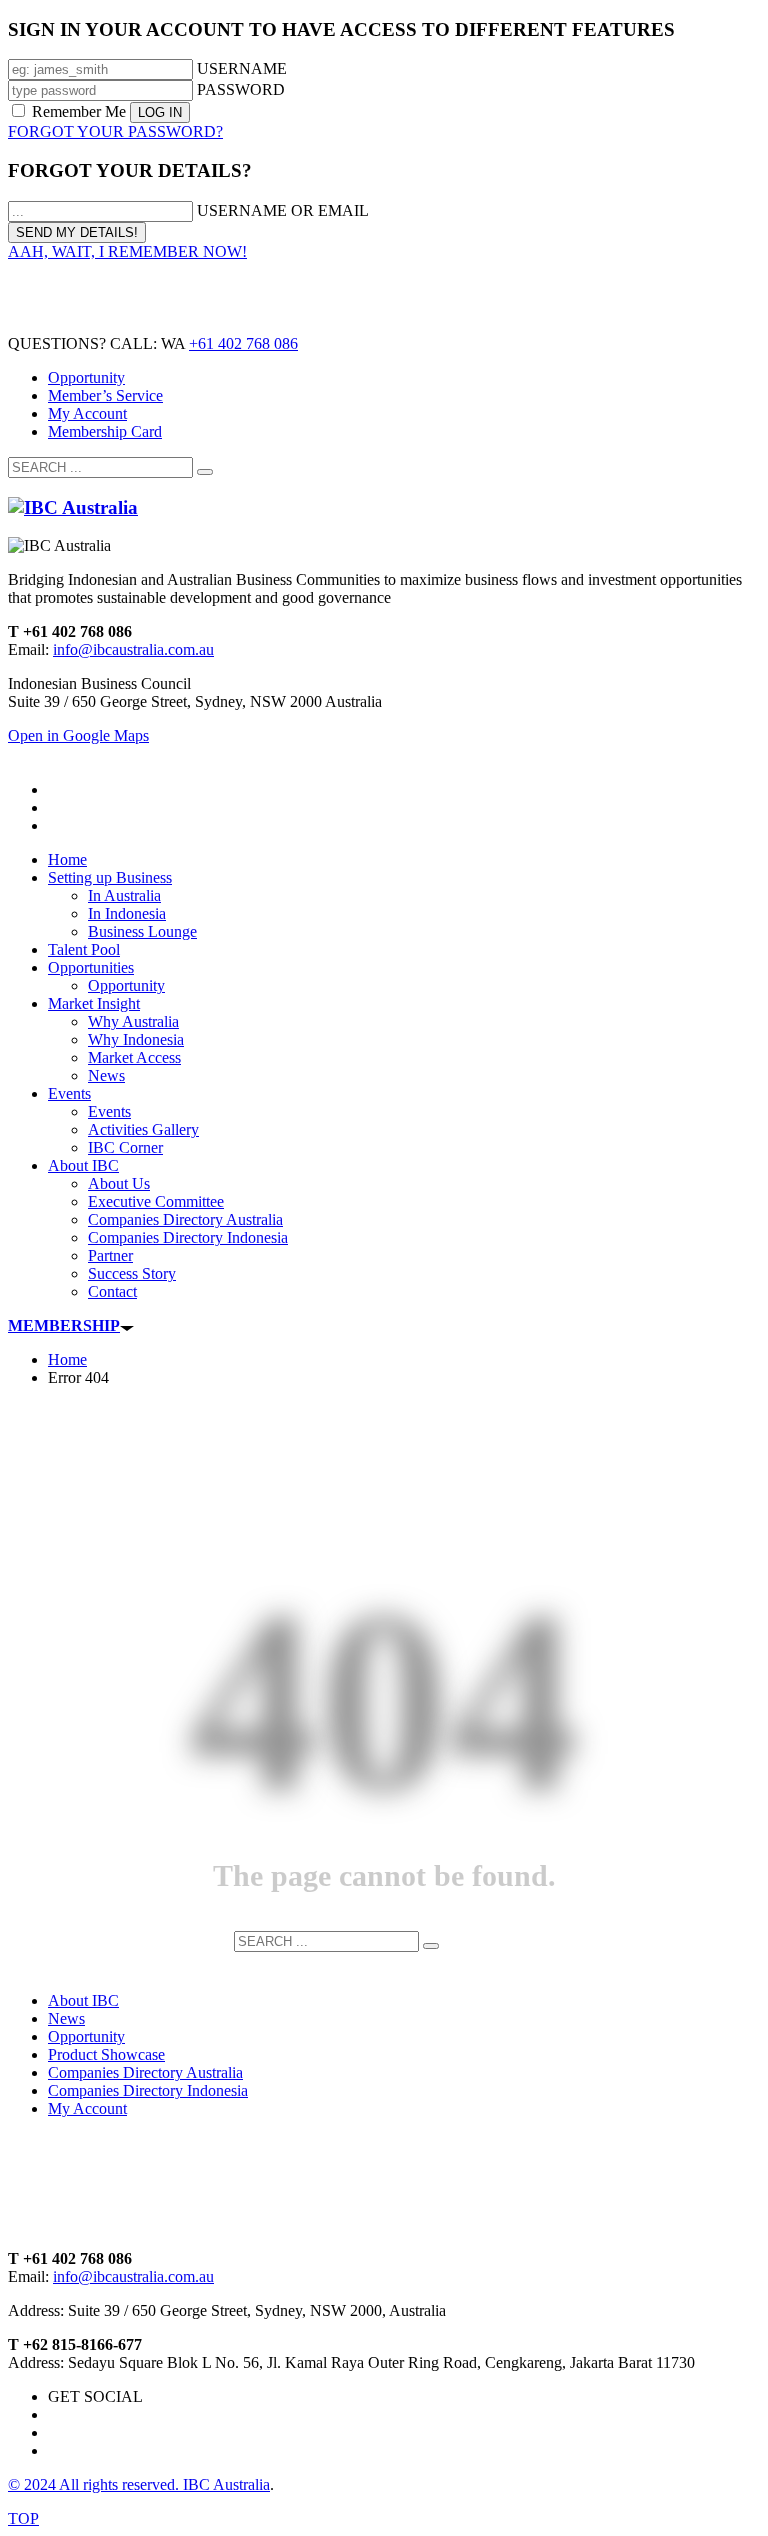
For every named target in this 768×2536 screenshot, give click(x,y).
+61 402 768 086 (243, 343)
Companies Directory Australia (145, 2072)
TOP (23, 2518)
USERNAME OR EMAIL (283, 210)
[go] (205, 472)
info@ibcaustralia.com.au (133, 649)
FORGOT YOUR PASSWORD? (115, 131)
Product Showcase (106, 2054)
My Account (87, 413)
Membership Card (105, 431)
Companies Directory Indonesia (148, 2090)
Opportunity (86, 377)
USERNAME (242, 68)
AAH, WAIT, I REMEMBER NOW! (127, 251)
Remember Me (79, 111)
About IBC (83, 2000)
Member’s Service (105, 395)
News (66, 2018)
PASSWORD (241, 89)
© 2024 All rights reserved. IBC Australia (139, 2484)
